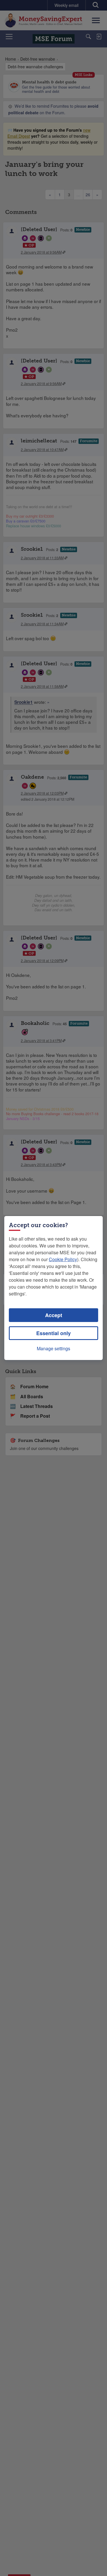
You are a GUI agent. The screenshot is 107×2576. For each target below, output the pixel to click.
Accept (54, 1315)
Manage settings (53, 1348)
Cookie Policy (63, 1259)
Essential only (53, 1333)
